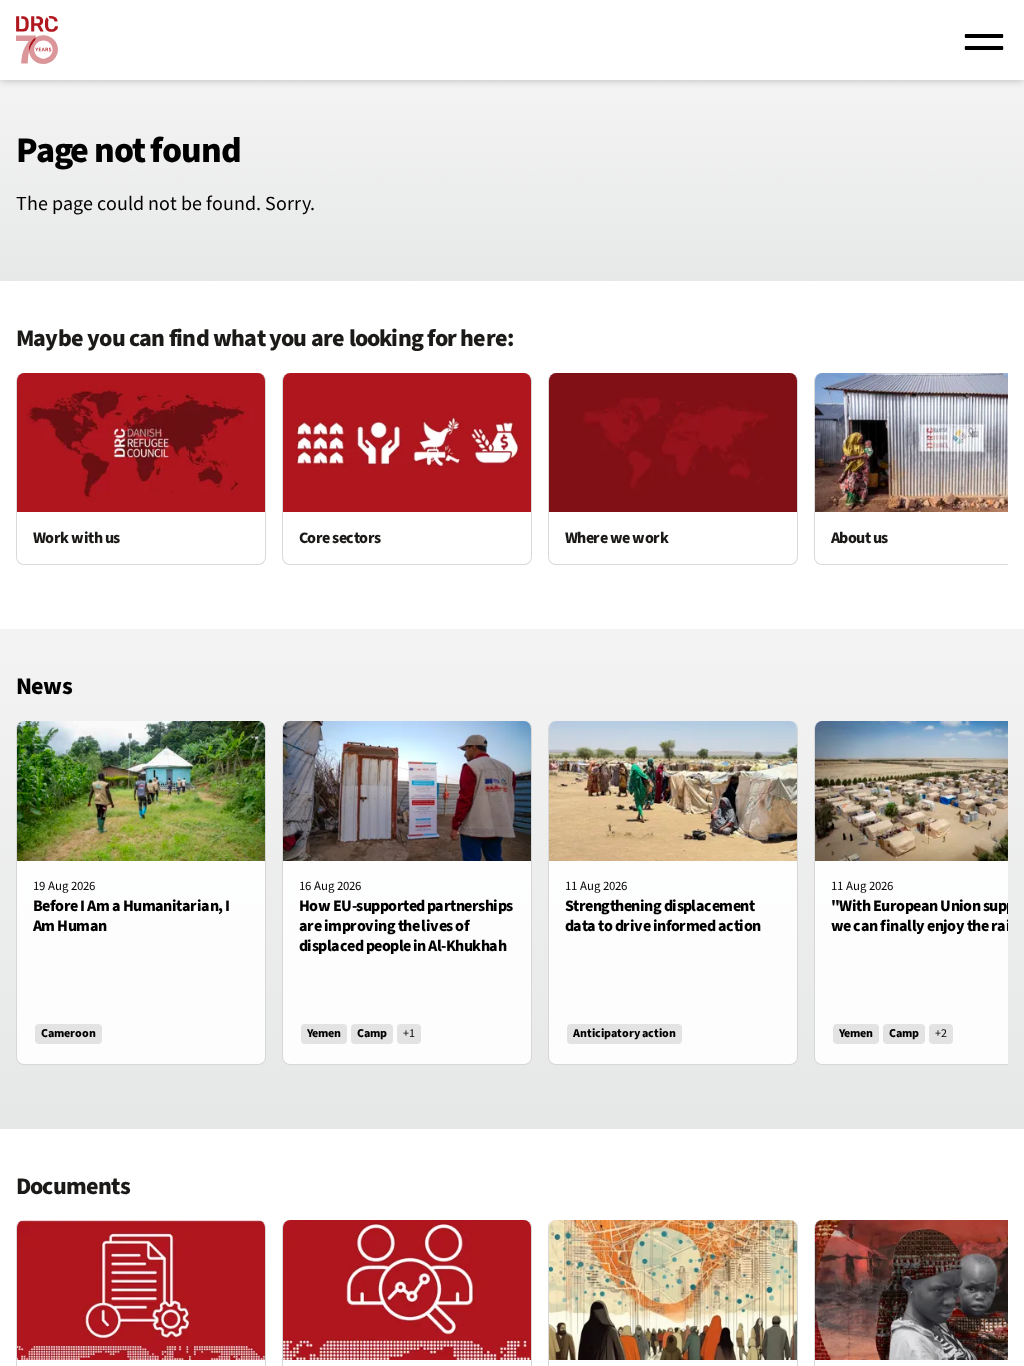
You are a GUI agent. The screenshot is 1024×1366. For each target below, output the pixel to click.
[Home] (37, 40)
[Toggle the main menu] (984, 40)
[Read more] (141, 469)
